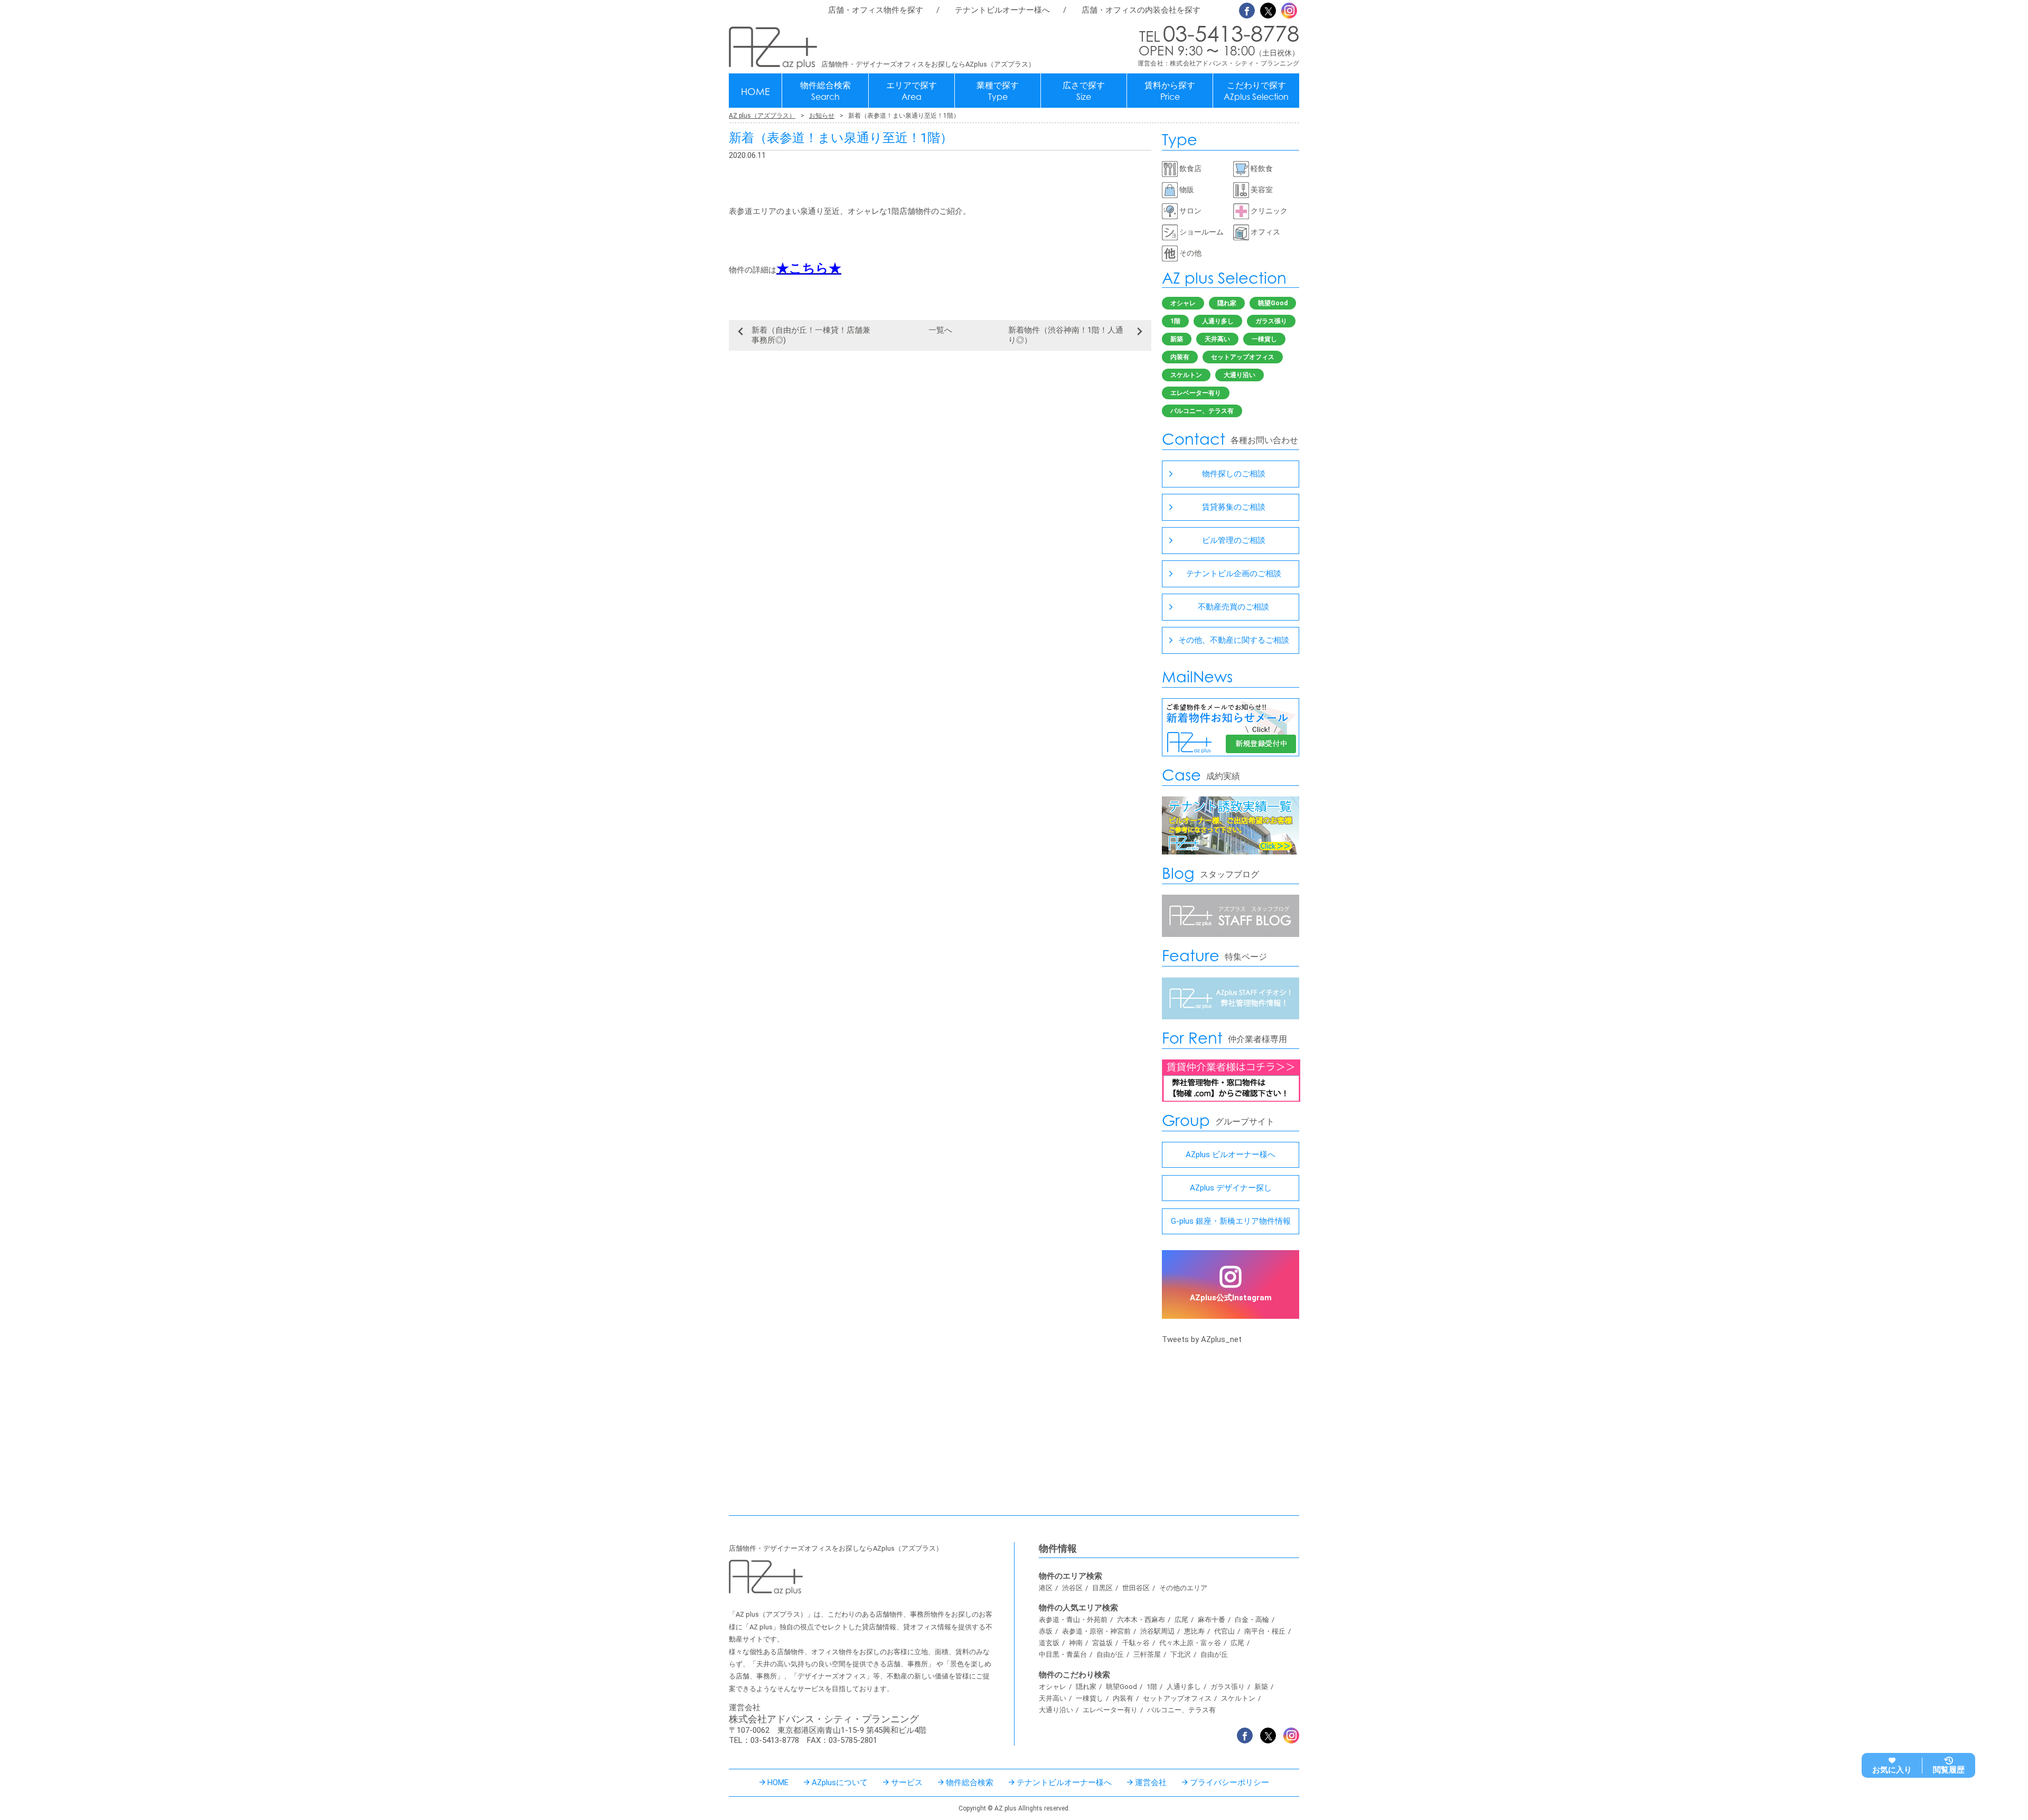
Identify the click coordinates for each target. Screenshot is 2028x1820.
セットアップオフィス (1243, 357)
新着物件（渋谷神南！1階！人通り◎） (1066, 335)
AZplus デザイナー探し (1231, 1188)
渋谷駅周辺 (1157, 1631)
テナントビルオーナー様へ (1002, 10)
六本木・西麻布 (1141, 1620)
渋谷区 (1072, 1588)
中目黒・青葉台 (1063, 1654)
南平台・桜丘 (1265, 1631)
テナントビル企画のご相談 (1234, 574)
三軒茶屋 (1147, 1654)
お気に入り (1892, 1770)
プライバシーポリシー (1229, 1783)
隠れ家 (1227, 303)
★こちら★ (809, 268)
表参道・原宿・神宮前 (1096, 1631)
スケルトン (1186, 375)
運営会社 (1151, 1783)
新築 (1177, 339)
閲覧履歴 (1949, 1770)
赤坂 (1046, 1631)
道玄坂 (1049, 1643)
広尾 (1181, 1620)
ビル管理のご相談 (1234, 540)
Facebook (1247, 11)
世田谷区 (1136, 1588)
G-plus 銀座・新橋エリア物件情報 (1231, 1221)
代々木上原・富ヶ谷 (1190, 1643)
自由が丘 (1110, 1654)
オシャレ (1183, 303)
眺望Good (1273, 303)
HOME (755, 91)
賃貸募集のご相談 (1234, 507)
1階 (1175, 321)
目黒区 (1102, 1588)
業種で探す (998, 91)
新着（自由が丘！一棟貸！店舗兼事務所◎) (811, 335)
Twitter (1268, 11)
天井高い (1217, 339)
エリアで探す (912, 91)
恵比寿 (1194, 1631)
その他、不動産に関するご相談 (1234, 640)
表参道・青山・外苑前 (1073, 1620)
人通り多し (1218, 321)
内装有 (1180, 357)
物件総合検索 (825, 91)
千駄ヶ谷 (1136, 1643)
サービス (907, 1783)
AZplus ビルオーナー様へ (1231, 1155)
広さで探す (1084, 91)
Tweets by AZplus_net (1202, 1339)
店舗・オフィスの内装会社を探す (1141, 10)
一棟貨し (1264, 339)
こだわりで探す (1256, 91)
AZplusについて (840, 1783)
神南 (1076, 1643)
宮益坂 (1102, 1643)
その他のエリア (1183, 1588)
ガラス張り (1271, 321)
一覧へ (940, 330)
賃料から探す (1170, 91)
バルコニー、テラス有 (1202, 411)
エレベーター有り (1196, 393)
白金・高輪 (1252, 1620)
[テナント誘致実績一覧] (1231, 852)
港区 (1046, 1588)
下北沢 (1181, 1654)
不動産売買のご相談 (1233, 607)
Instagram (1289, 11)
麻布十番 (1212, 1620)
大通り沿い (1240, 375)
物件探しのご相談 (1234, 474)
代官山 (1224, 1631)
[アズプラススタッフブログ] (1231, 934)
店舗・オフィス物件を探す (876, 10)
